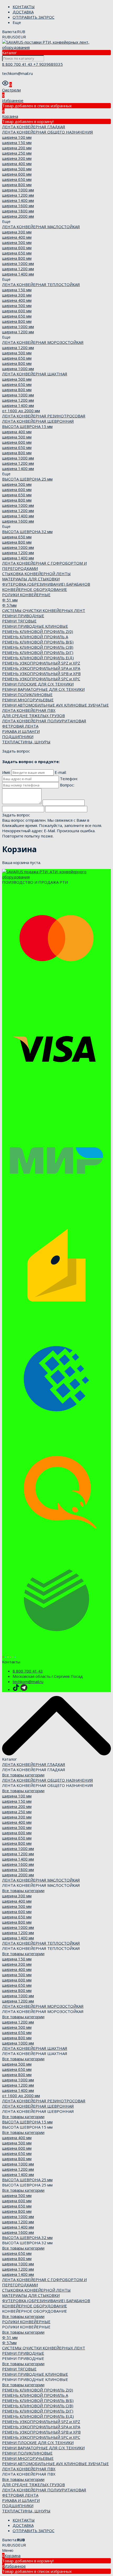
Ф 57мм (9, 605)
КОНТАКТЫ (24, 7)
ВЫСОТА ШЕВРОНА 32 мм (27, 531)
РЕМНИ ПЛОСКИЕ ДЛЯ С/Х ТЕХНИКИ (38, 684)
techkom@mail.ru (28, 1681)
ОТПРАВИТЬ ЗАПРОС (34, 17)
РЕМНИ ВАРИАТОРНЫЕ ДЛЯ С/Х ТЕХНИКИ (43, 689)
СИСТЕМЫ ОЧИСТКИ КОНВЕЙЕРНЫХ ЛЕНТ (44, 610)
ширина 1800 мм (18, 211)
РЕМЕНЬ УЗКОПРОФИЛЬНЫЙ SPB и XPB (41, 673)
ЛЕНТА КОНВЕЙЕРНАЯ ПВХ (29, 710)
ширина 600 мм (17, 174)
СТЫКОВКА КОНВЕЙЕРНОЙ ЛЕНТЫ (36, 574)
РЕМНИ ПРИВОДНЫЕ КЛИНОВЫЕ (35, 626)
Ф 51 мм (10, 600)
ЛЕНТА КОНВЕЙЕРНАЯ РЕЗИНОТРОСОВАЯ (44, 416)
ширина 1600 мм (18, 206)
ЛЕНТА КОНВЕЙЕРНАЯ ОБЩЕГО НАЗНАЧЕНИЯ (48, 132)
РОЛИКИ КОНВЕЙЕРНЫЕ (26, 595)
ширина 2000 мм (18, 216)
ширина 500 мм (17, 169)
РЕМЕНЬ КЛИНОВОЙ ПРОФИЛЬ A (35, 637)
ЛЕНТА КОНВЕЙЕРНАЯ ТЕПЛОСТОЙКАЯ (41, 284)
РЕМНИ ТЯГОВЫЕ (19, 621)
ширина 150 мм (17, 142)
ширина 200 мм (17, 148)
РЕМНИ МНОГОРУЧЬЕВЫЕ (28, 700)
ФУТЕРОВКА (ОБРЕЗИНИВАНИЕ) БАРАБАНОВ (46, 584)
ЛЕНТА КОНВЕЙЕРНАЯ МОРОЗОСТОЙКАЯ (43, 342)
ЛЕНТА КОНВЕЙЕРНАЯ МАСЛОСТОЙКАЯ (41, 227)
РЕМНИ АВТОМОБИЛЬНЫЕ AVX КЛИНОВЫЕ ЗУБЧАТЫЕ (55, 705)
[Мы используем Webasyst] (9, 1657)
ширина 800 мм (17, 185)
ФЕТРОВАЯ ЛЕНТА (20, 726)
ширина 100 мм (17, 137)
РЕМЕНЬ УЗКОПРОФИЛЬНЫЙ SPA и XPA (41, 668)
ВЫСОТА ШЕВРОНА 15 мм (27, 426)
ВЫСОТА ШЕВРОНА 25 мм (27, 479)
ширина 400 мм (17, 163)
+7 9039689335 (48, 64)
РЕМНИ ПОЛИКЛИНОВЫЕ (27, 694)
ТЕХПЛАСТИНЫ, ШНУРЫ (26, 742)
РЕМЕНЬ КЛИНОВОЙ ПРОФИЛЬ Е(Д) (38, 658)
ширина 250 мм (17, 153)
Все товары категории (23, 1775)
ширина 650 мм (17, 179)
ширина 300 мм (17, 158)
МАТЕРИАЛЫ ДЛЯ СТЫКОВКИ (31, 579)
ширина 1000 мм (18, 190)
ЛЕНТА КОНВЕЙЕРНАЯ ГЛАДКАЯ (34, 127)
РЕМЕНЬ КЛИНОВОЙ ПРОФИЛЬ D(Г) (38, 652)
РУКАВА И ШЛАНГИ (21, 731)
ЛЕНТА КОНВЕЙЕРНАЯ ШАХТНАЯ (35, 374)
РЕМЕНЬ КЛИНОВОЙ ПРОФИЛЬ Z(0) (38, 631)
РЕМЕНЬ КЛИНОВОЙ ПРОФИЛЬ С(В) (38, 647)
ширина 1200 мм (18, 195)
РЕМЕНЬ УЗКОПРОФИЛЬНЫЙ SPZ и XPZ (41, 663)
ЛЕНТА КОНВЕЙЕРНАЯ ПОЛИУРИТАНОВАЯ (44, 721)
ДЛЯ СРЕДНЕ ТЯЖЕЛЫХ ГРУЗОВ (34, 715)
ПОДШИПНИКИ (18, 737)
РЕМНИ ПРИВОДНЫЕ (23, 616)
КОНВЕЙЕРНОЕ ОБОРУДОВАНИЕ (35, 589)
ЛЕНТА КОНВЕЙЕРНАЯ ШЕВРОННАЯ (38, 421)
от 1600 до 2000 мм (21, 411)
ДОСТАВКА (23, 12)
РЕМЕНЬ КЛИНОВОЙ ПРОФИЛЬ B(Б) (38, 642)
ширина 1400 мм (18, 200)
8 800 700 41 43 (18, 64)
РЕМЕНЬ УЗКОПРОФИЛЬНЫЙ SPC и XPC (41, 679)
